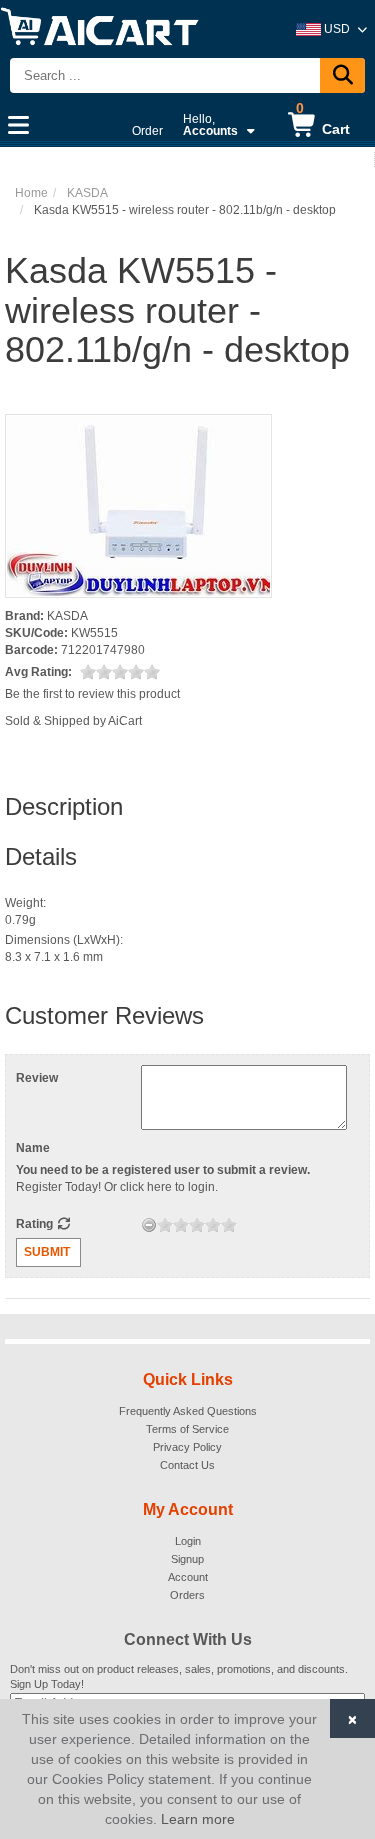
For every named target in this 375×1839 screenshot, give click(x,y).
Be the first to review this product (92, 694)
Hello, (210, 125)
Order (147, 131)
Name (33, 1148)
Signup (187, 1559)
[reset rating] (149, 1225)
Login (188, 1541)
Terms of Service (187, 1429)
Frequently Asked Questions (188, 1411)
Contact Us (187, 1465)
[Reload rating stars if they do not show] (63, 1224)
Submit (47, 1252)
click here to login (167, 1187)
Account (188, 1577)
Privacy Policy (187, 1447)
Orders (187, 1595)
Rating (36, 1224)
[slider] (120, 672)
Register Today (57, 1187)
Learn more (198, 1819)
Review (37, 1078)
